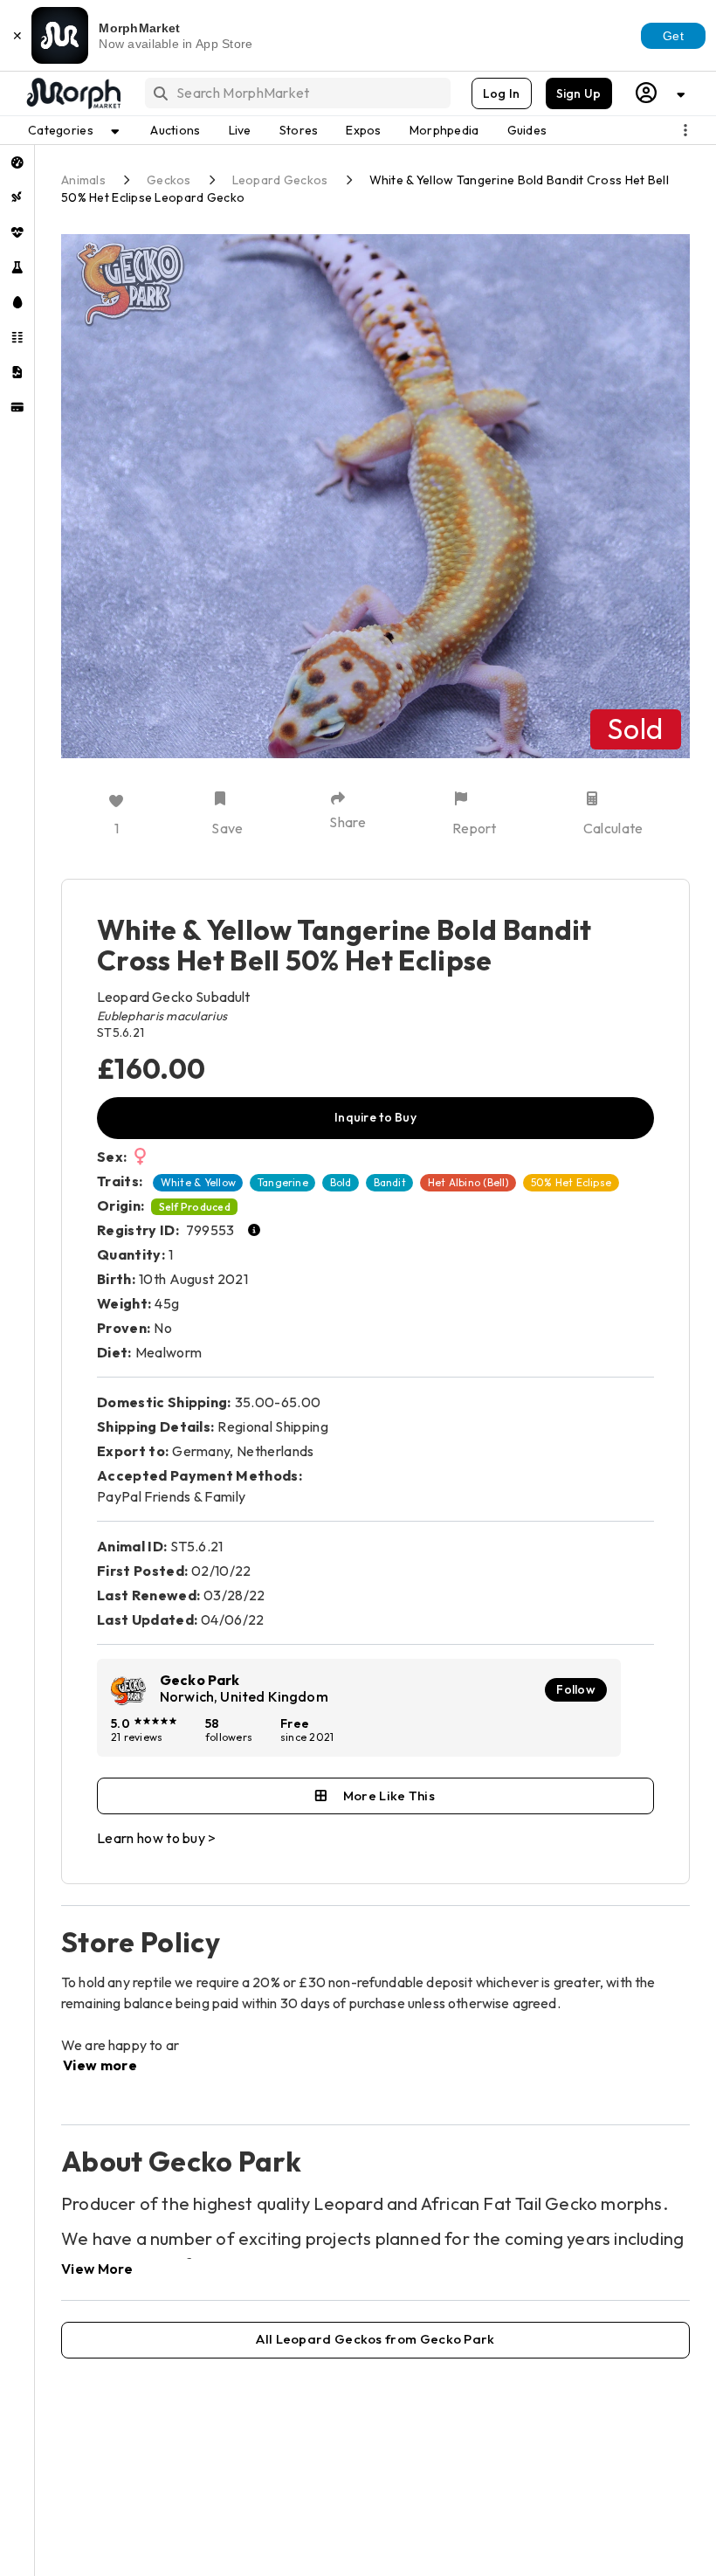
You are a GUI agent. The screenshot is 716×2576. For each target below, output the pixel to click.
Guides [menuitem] (527, 130)
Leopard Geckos (280, 180)
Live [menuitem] (240, 130)
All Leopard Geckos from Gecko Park (375, 2339)
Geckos (169, 180)
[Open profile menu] (661, 93)
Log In (502, 93)
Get (673, 36)
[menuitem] (17, 162)
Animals (83, 180)
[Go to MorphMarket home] (72, 93)
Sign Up (579, 93)
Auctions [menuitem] (175, 130)
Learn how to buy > (157, 1838)
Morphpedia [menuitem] (444, 130)
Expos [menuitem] (363, 130)
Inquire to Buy (375, 1117)
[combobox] (296, 93)
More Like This (389, 1796)
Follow (576, 1689)
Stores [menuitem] (299, 130)
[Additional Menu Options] (685, 130)
